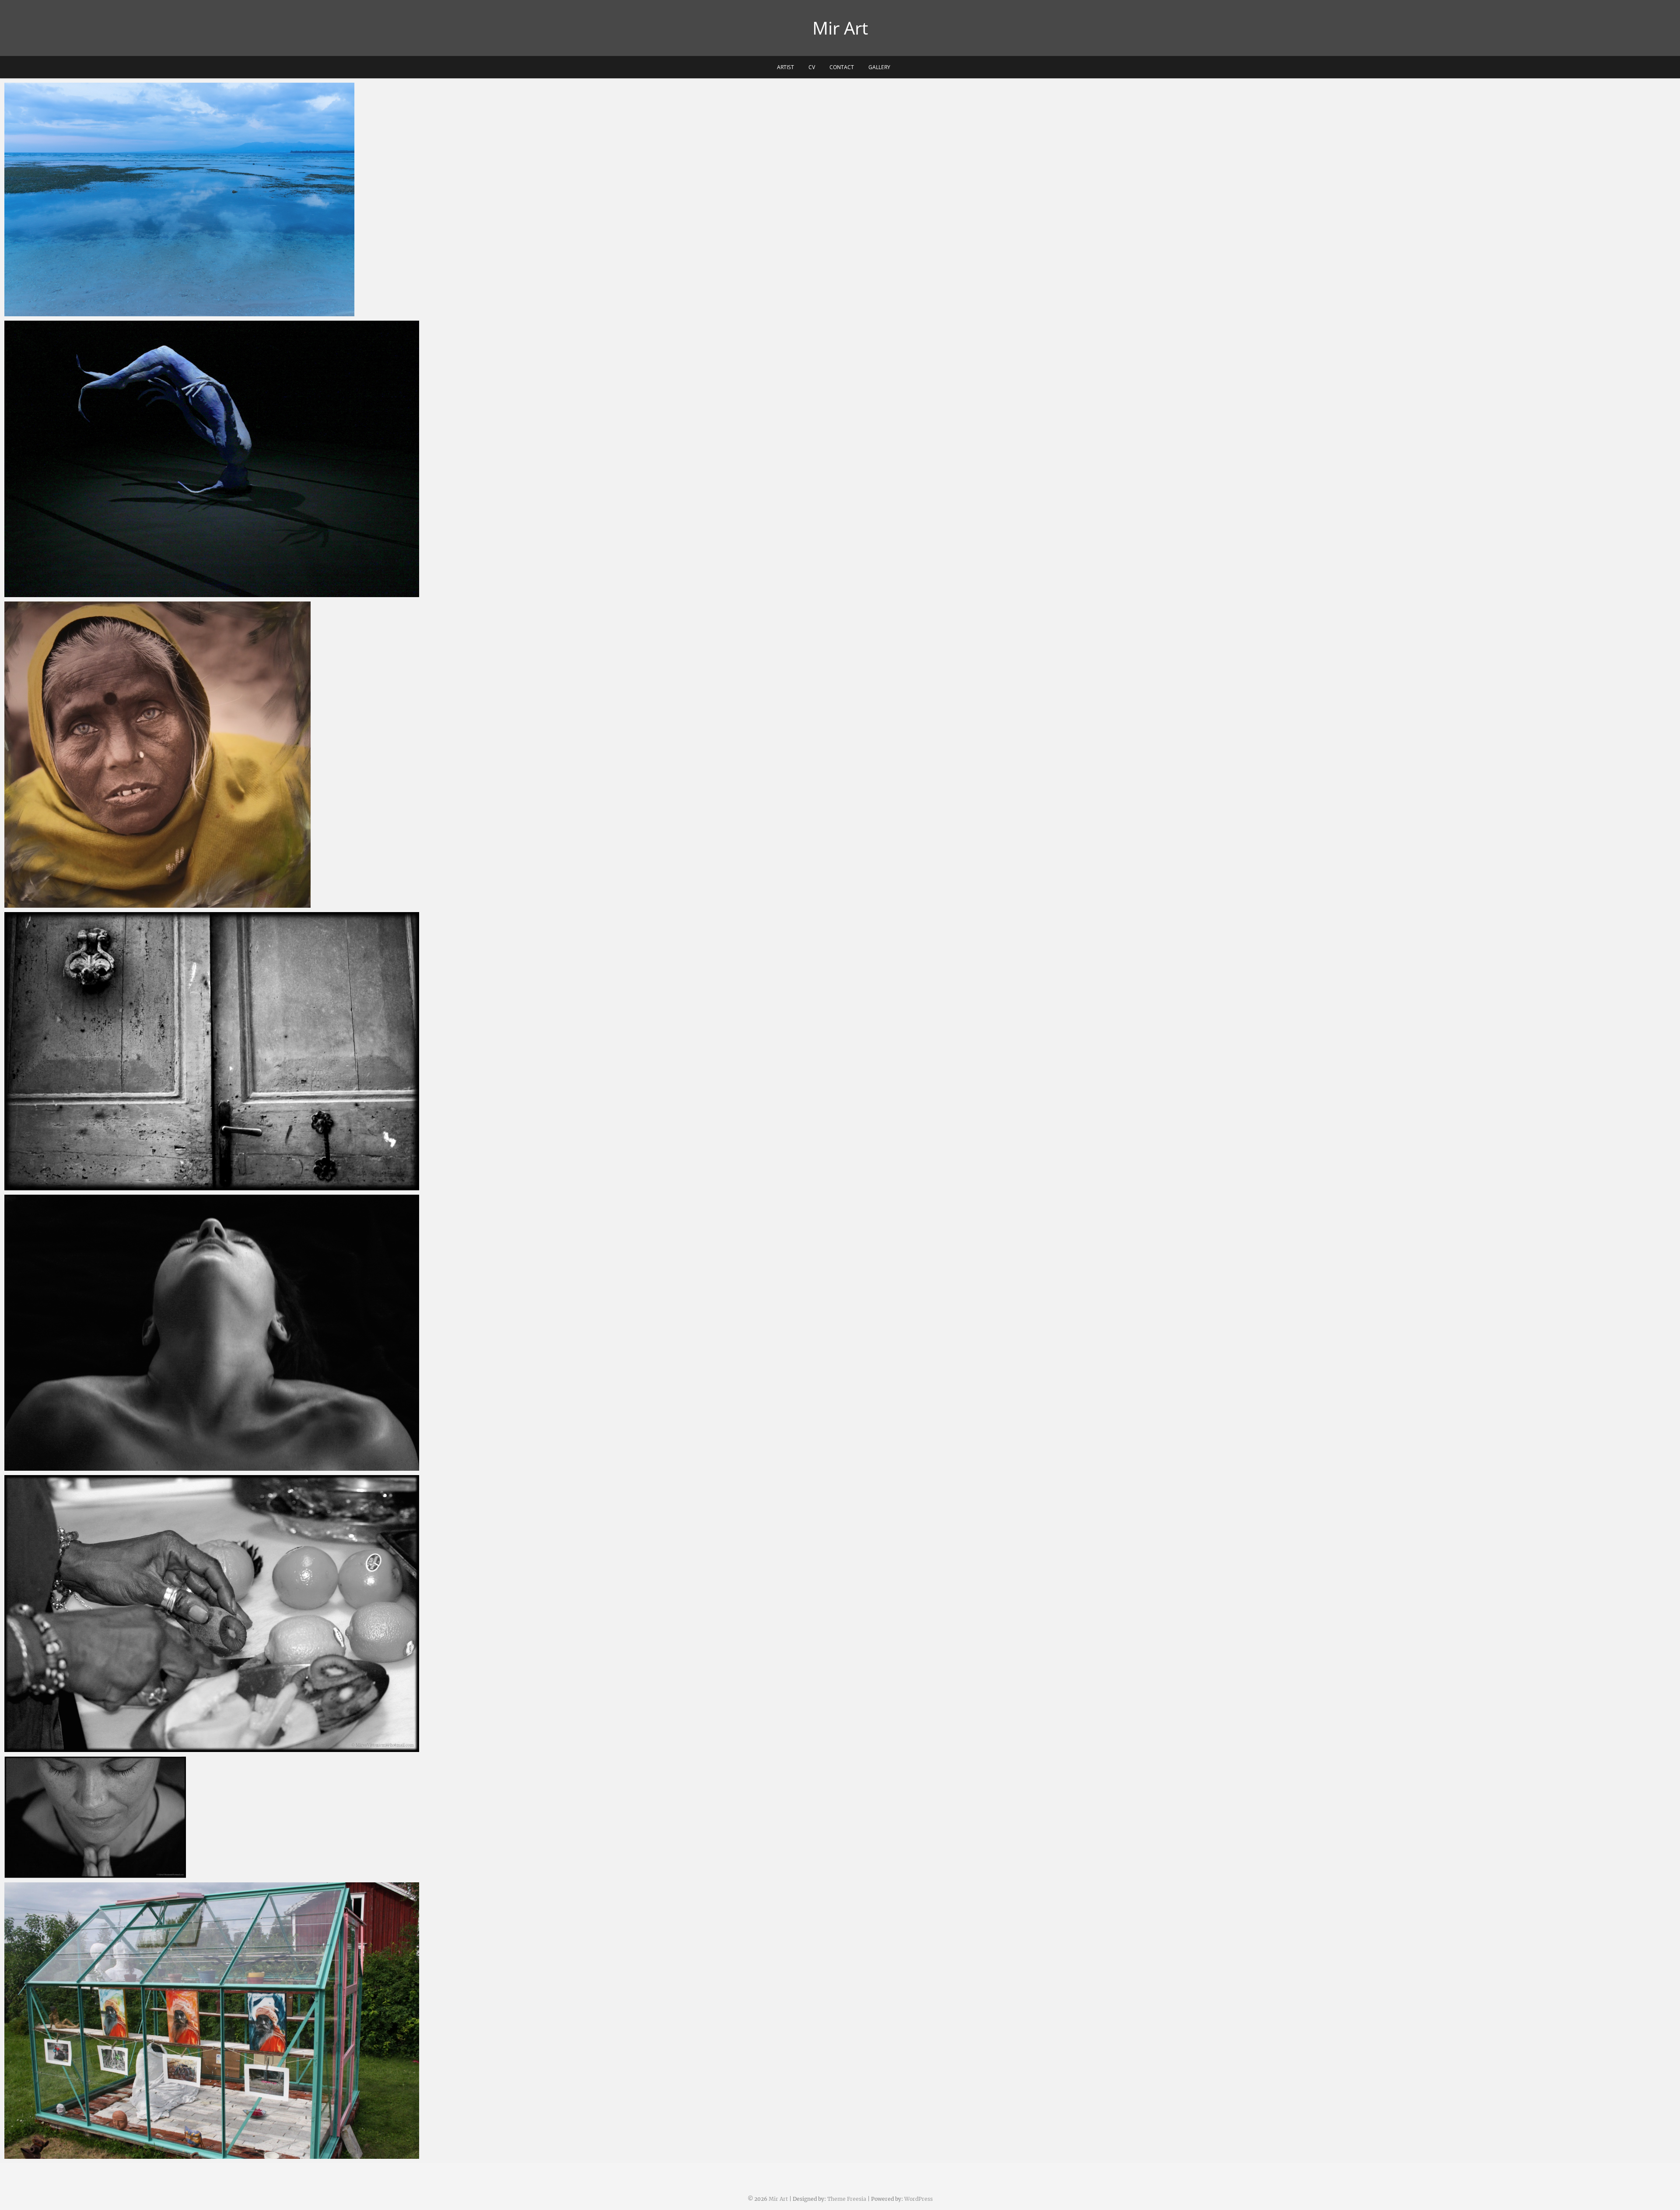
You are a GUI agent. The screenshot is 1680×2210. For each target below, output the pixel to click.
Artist (786, 67)
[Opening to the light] (212, 1051)
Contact (842, 67)
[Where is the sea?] (212, 199)
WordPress (919, 2199)
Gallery (879, 67)
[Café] (212, 1614)
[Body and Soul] (212, 1333)
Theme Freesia (847, 2199)
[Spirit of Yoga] (212, 1817)
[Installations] (212, 2021)
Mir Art (840, 28)
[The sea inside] (212, 459)
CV (812, 67)
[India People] (212, 755)
